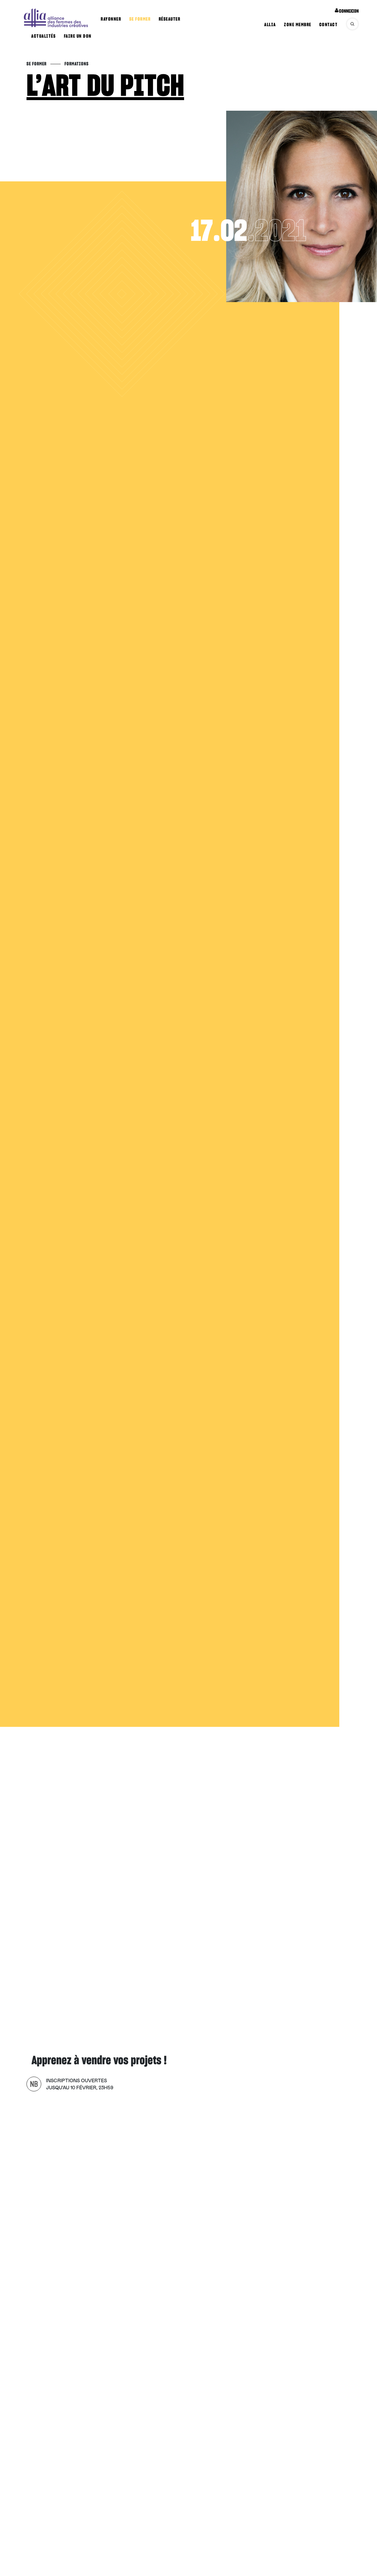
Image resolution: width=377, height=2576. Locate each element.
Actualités (43, 36)
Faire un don (78, 36)
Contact (329, 25)
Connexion (349, 11)
